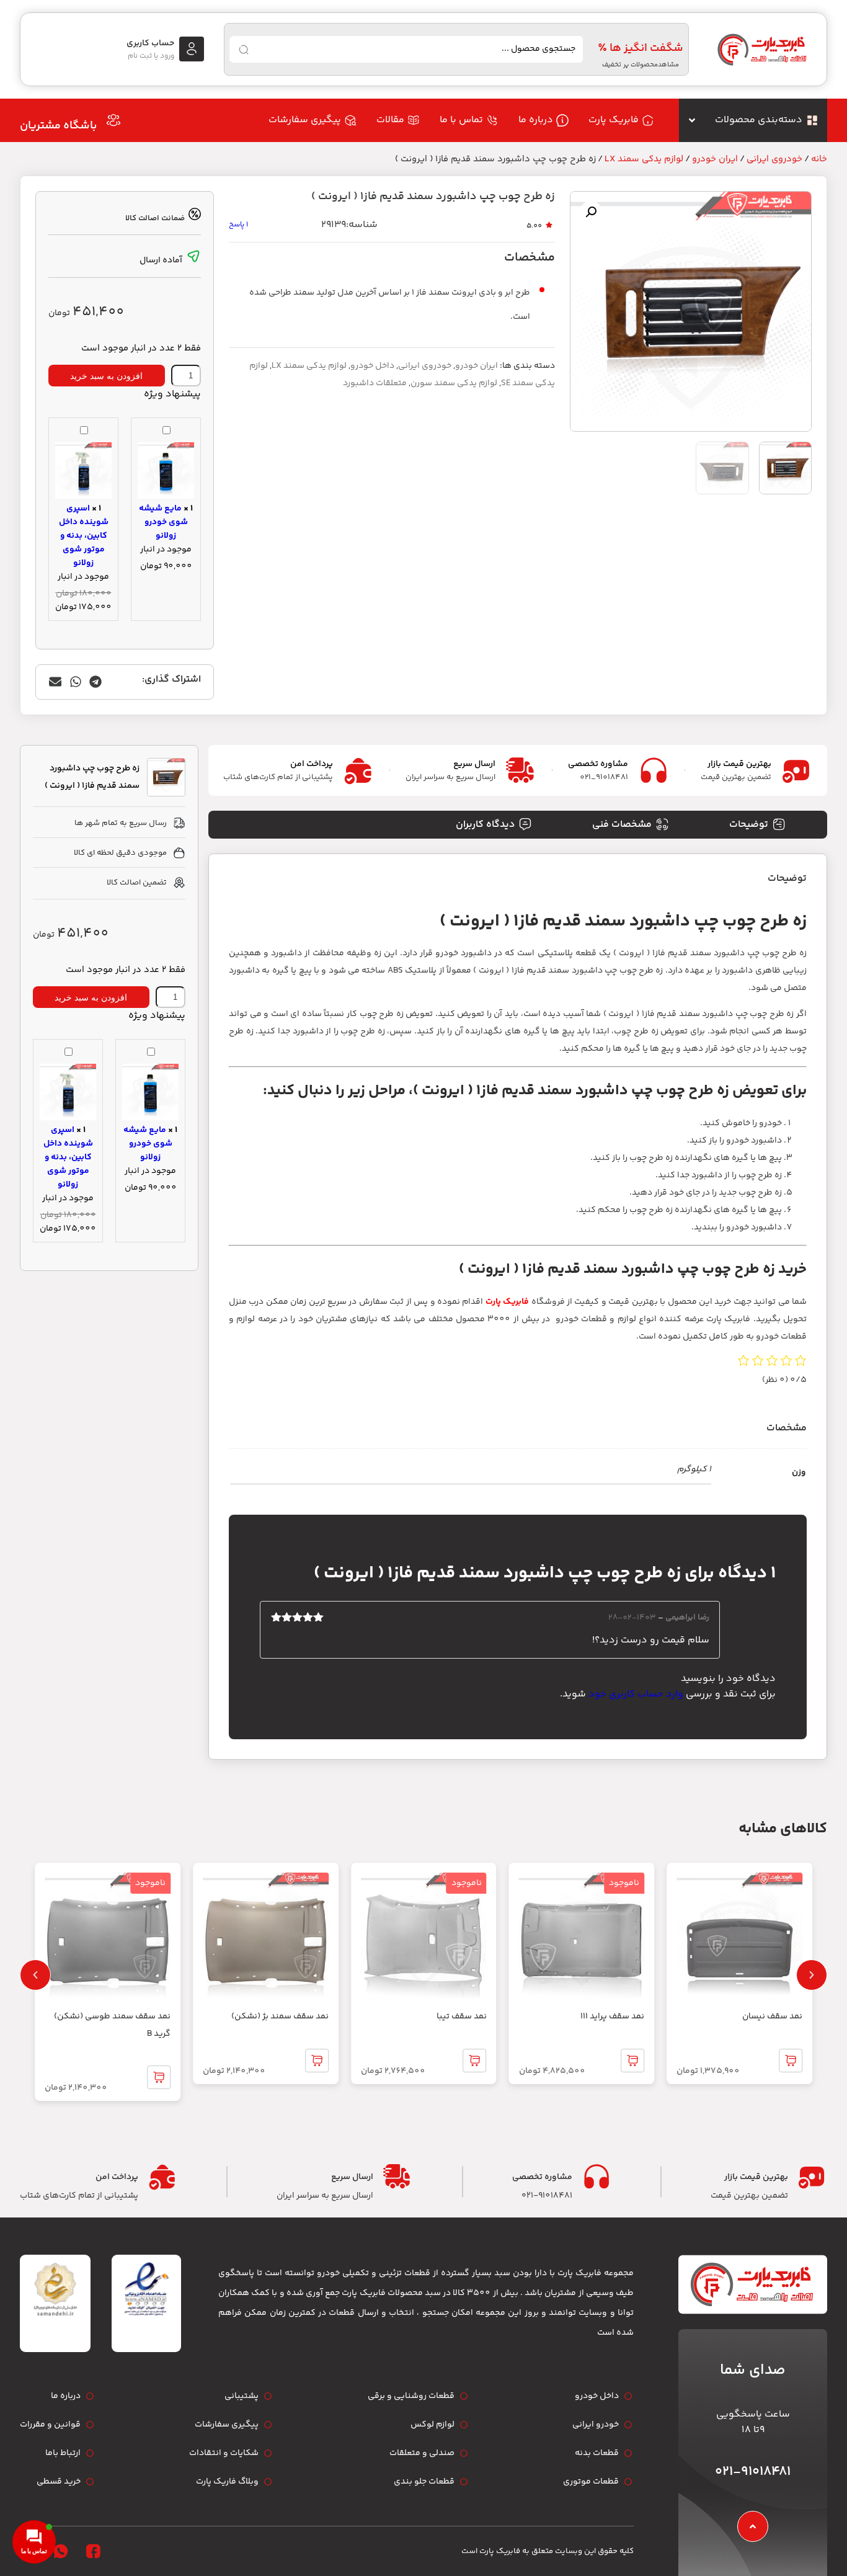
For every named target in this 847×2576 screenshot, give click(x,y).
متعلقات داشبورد (375, 383)
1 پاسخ (238, 225)
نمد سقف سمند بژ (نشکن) (280, 2017)
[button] (591, 212)
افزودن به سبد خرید (106, 376)
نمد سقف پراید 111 (612, 2017)
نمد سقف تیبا (462, 2017)
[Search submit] (244, 50)
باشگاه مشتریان (58, 126)
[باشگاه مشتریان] (113, 120)
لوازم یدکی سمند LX (644, 159)
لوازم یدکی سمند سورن (454, 383)
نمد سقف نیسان (772, 2017)
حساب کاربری (150, 43)
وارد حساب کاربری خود (636, 1694)
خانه (819, 159)
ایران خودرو (715, 159)
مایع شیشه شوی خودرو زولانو (163, 522)
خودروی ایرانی (774, 159)
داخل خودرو (372, 366)
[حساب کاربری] (192, 49)
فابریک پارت (507, 1302)
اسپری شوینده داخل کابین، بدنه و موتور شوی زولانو (84, 536)
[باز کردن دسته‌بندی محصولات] (692, 120)
